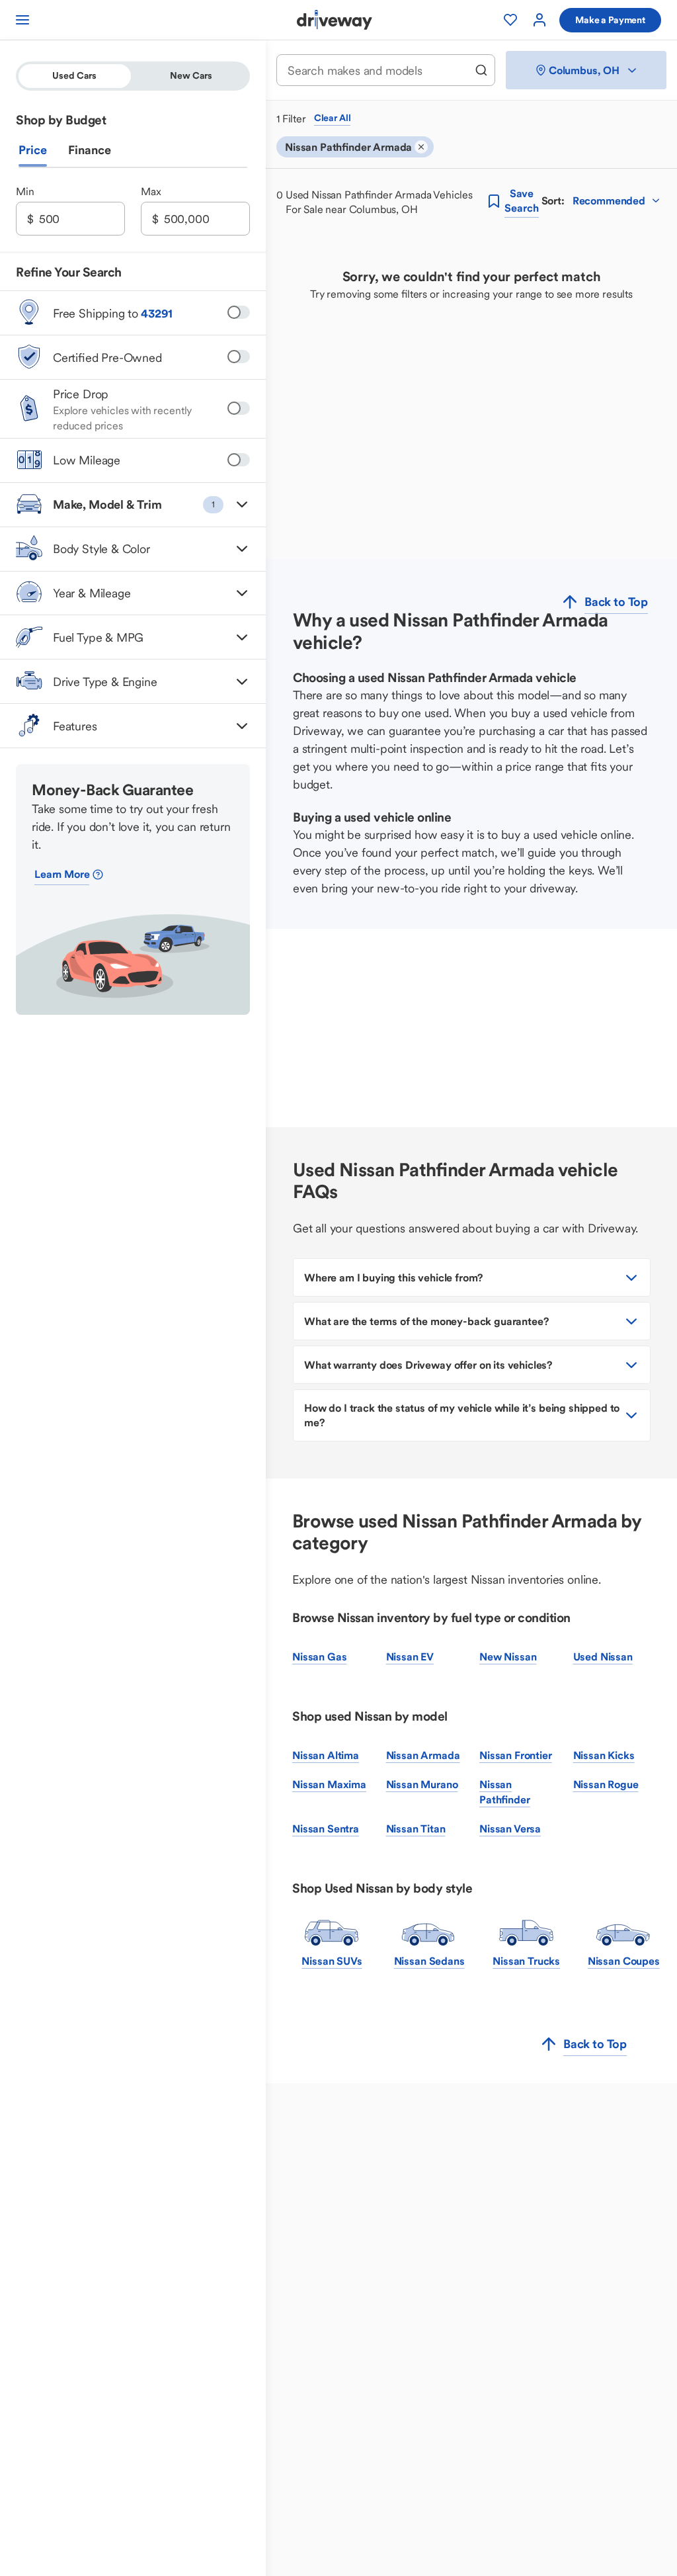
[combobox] (377, 70)
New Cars (191, 75)
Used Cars (74, 75)
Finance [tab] (90, 150)
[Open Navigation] (22, 20)
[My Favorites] (510, 20)
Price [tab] (33, 150)
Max (151, 191)
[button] (133, 505)
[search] (481, 70)
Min (25, 191)
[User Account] (539, 20)
